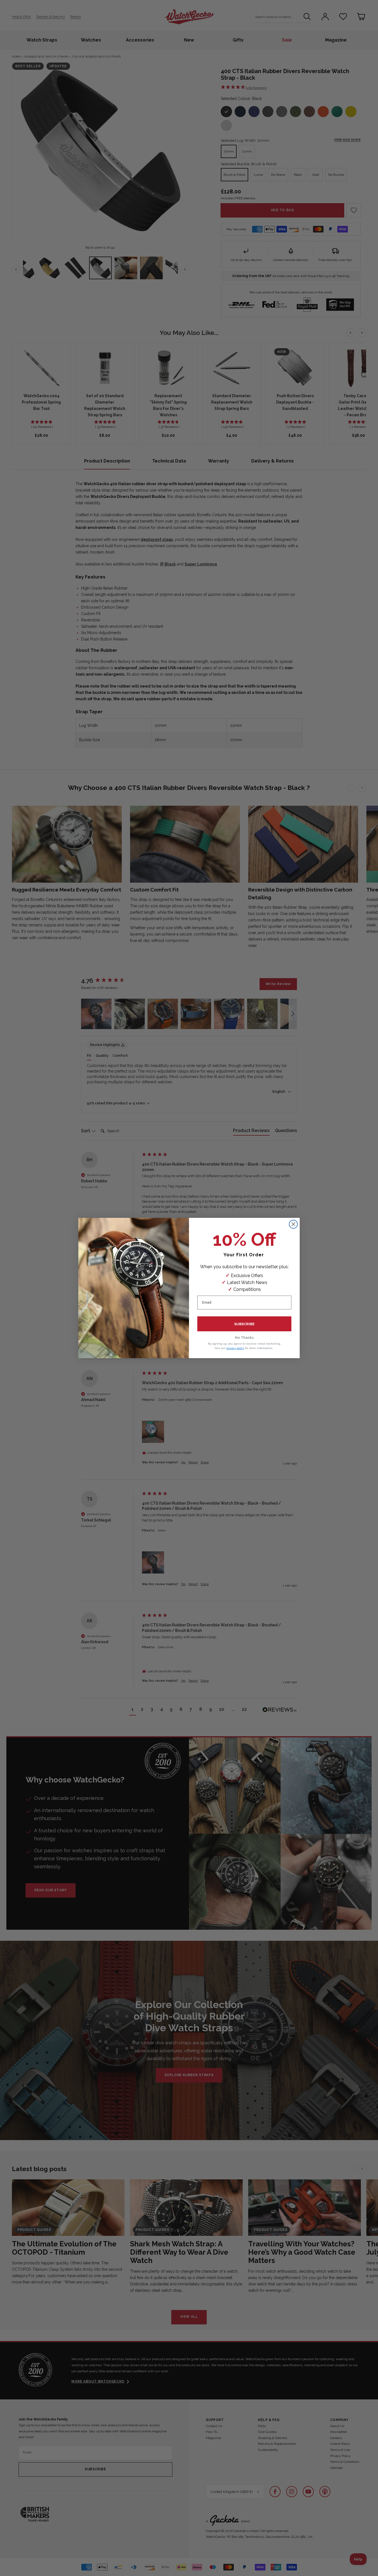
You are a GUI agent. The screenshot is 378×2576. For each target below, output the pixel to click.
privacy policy (235, 1348)
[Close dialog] (293, 1224)
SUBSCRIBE (244, 1324)
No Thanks (244, 1338)
